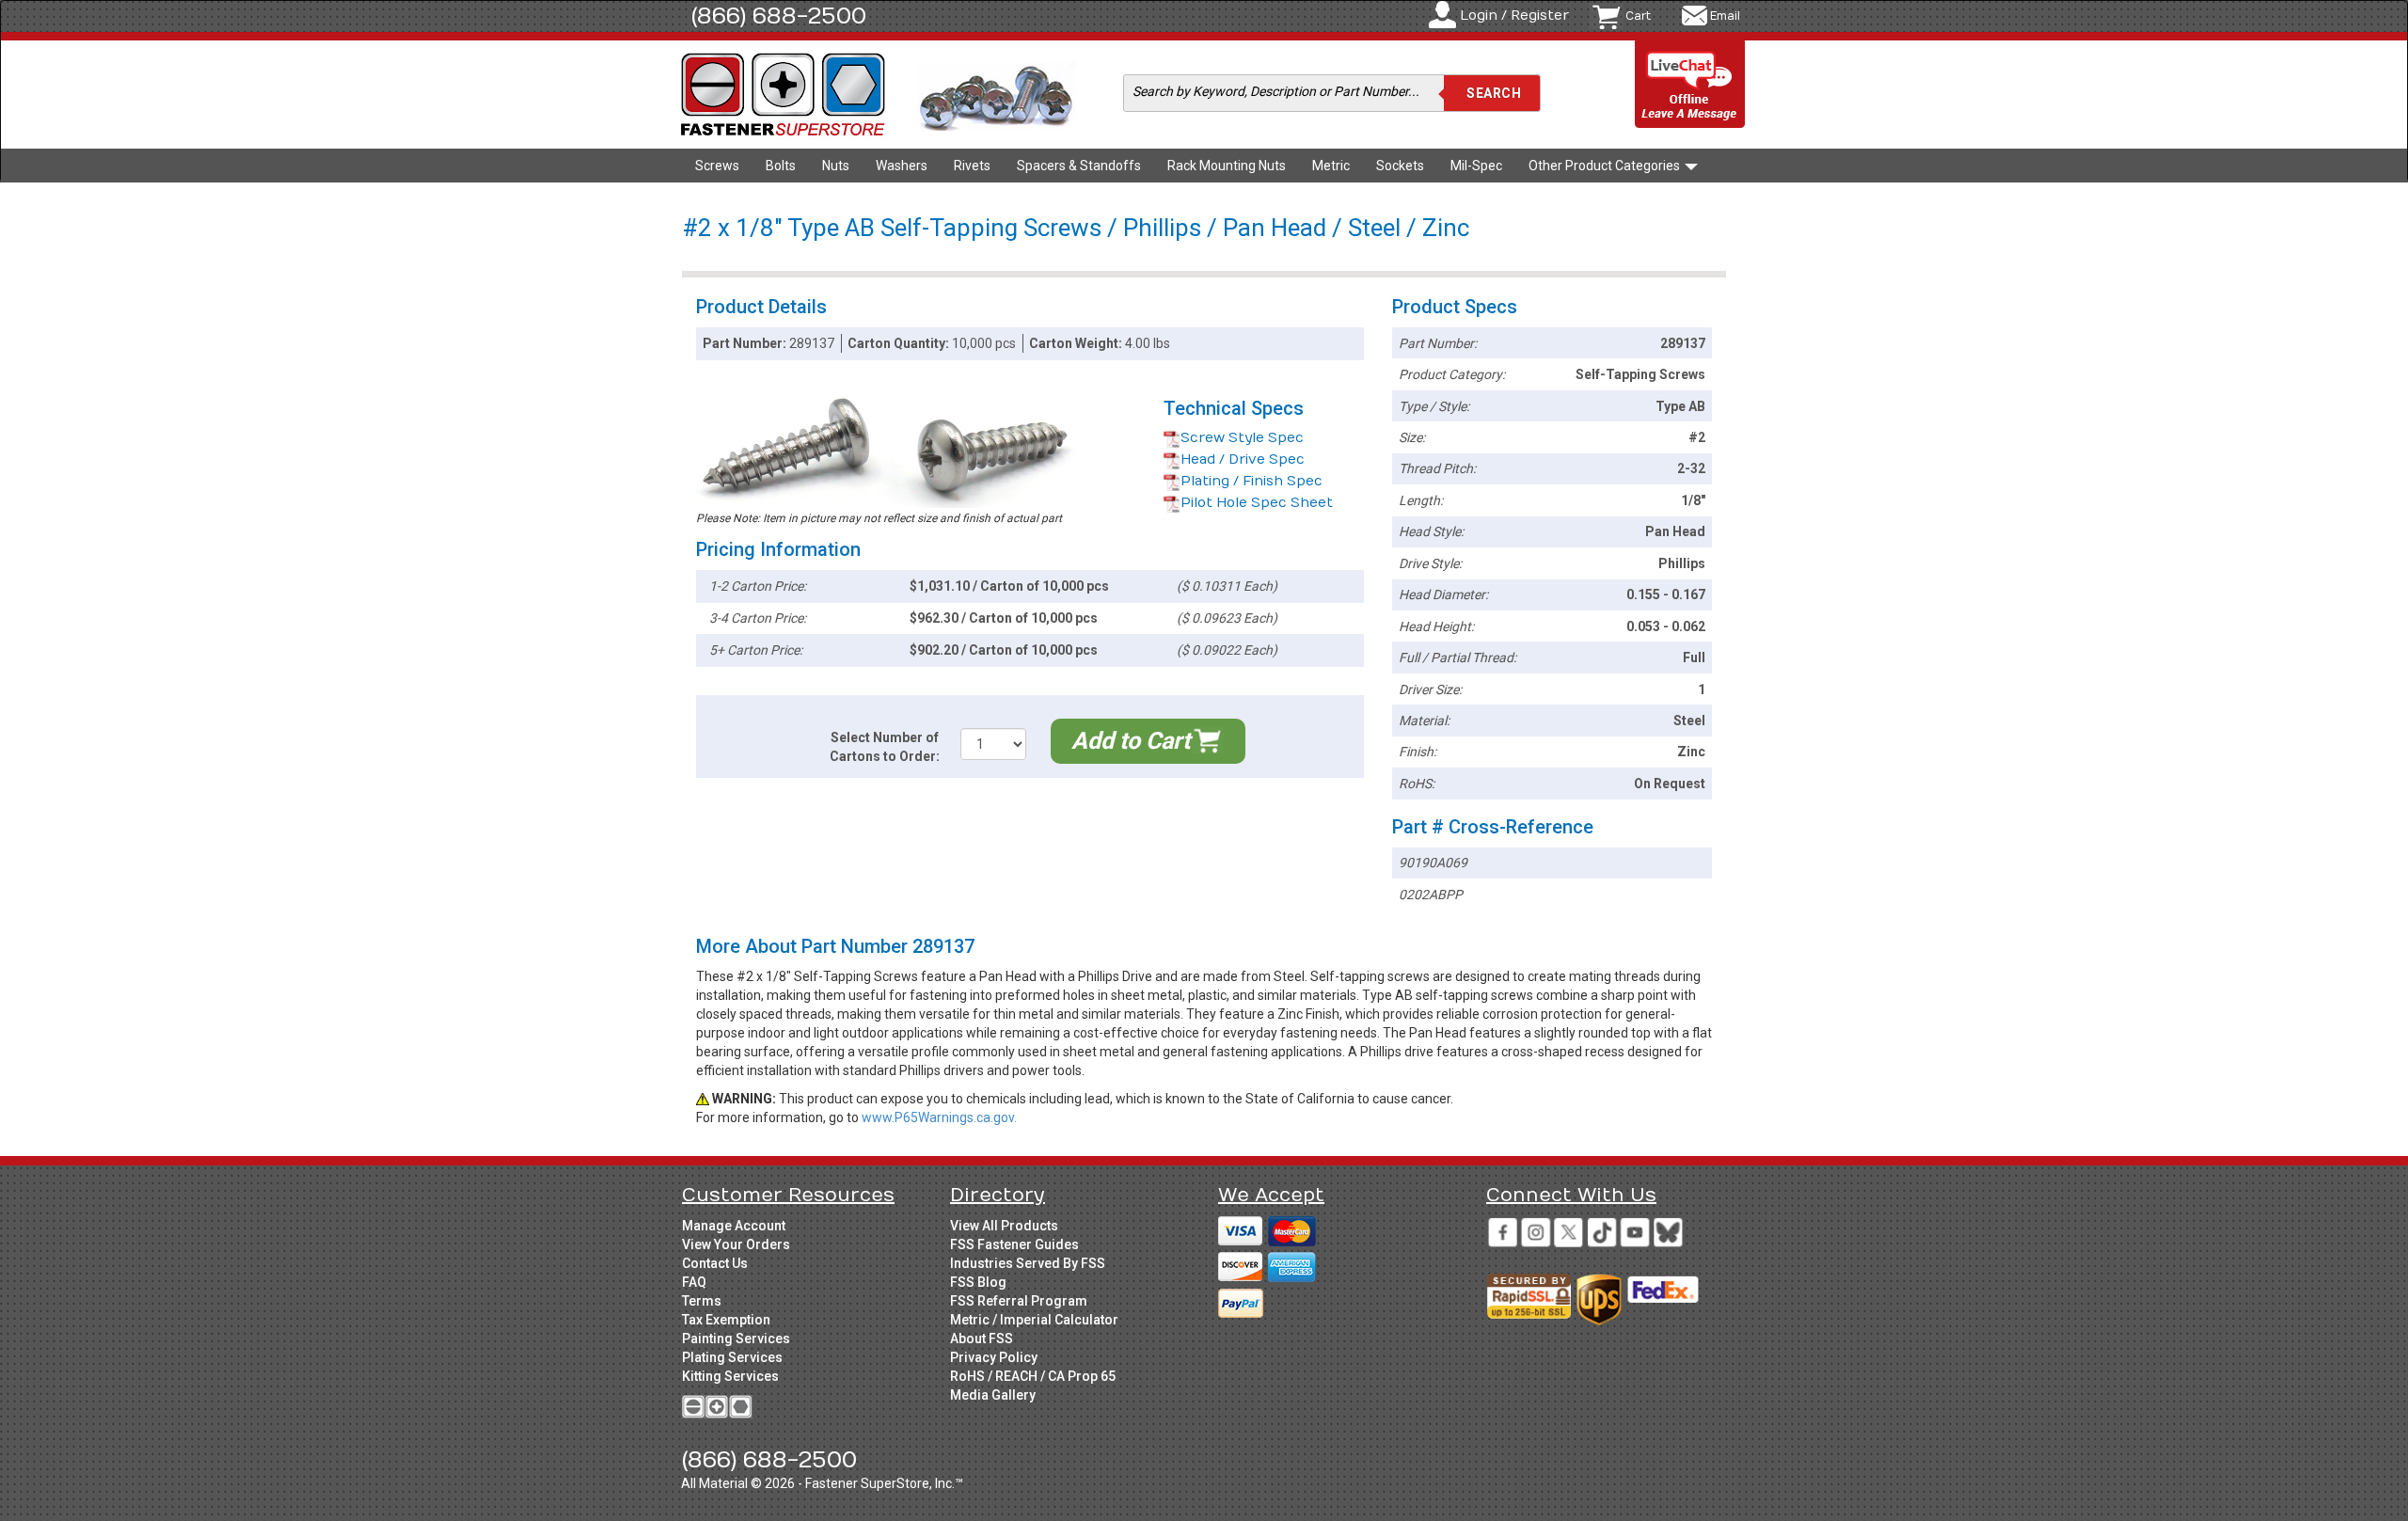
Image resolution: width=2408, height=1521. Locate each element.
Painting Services (736, 1339)
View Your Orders (736, 1244)
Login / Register (1514, 16)
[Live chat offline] (1690, 85)
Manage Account (734, 1226)
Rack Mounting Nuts (1227, 166)
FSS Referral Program (1019, 1301)
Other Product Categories (1606, 166)
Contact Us (715, 1263)
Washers (902, 166)
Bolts (781, 166)
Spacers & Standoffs (1079, 166)
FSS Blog (978, 1282)
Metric (1331, 166)
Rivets (972, 166)
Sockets (1400, 166)
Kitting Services (730, 1376)
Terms (702, 1301)
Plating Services (732, 1357)
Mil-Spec (1476, 166)
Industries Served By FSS (1028, 1263)
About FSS (982, 1339)
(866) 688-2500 (779, 16)
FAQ (694, 1282)
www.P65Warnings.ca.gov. (939, 1117)
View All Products (1004, 1226)
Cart (1638, 16)
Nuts (836, 166)
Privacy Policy (994, 1357)
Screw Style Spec (1242, 438)
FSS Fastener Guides (1014, 1244)
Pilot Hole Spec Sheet (1257, 503)
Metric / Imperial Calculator (1034, 1320)
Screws (717, 166)
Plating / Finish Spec (1252, 481)
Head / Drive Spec (1243, 459)
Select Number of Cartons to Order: (885, 747)
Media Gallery (993, 1395)
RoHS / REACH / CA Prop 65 (1033, 1376)
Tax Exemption (726, 1320)
